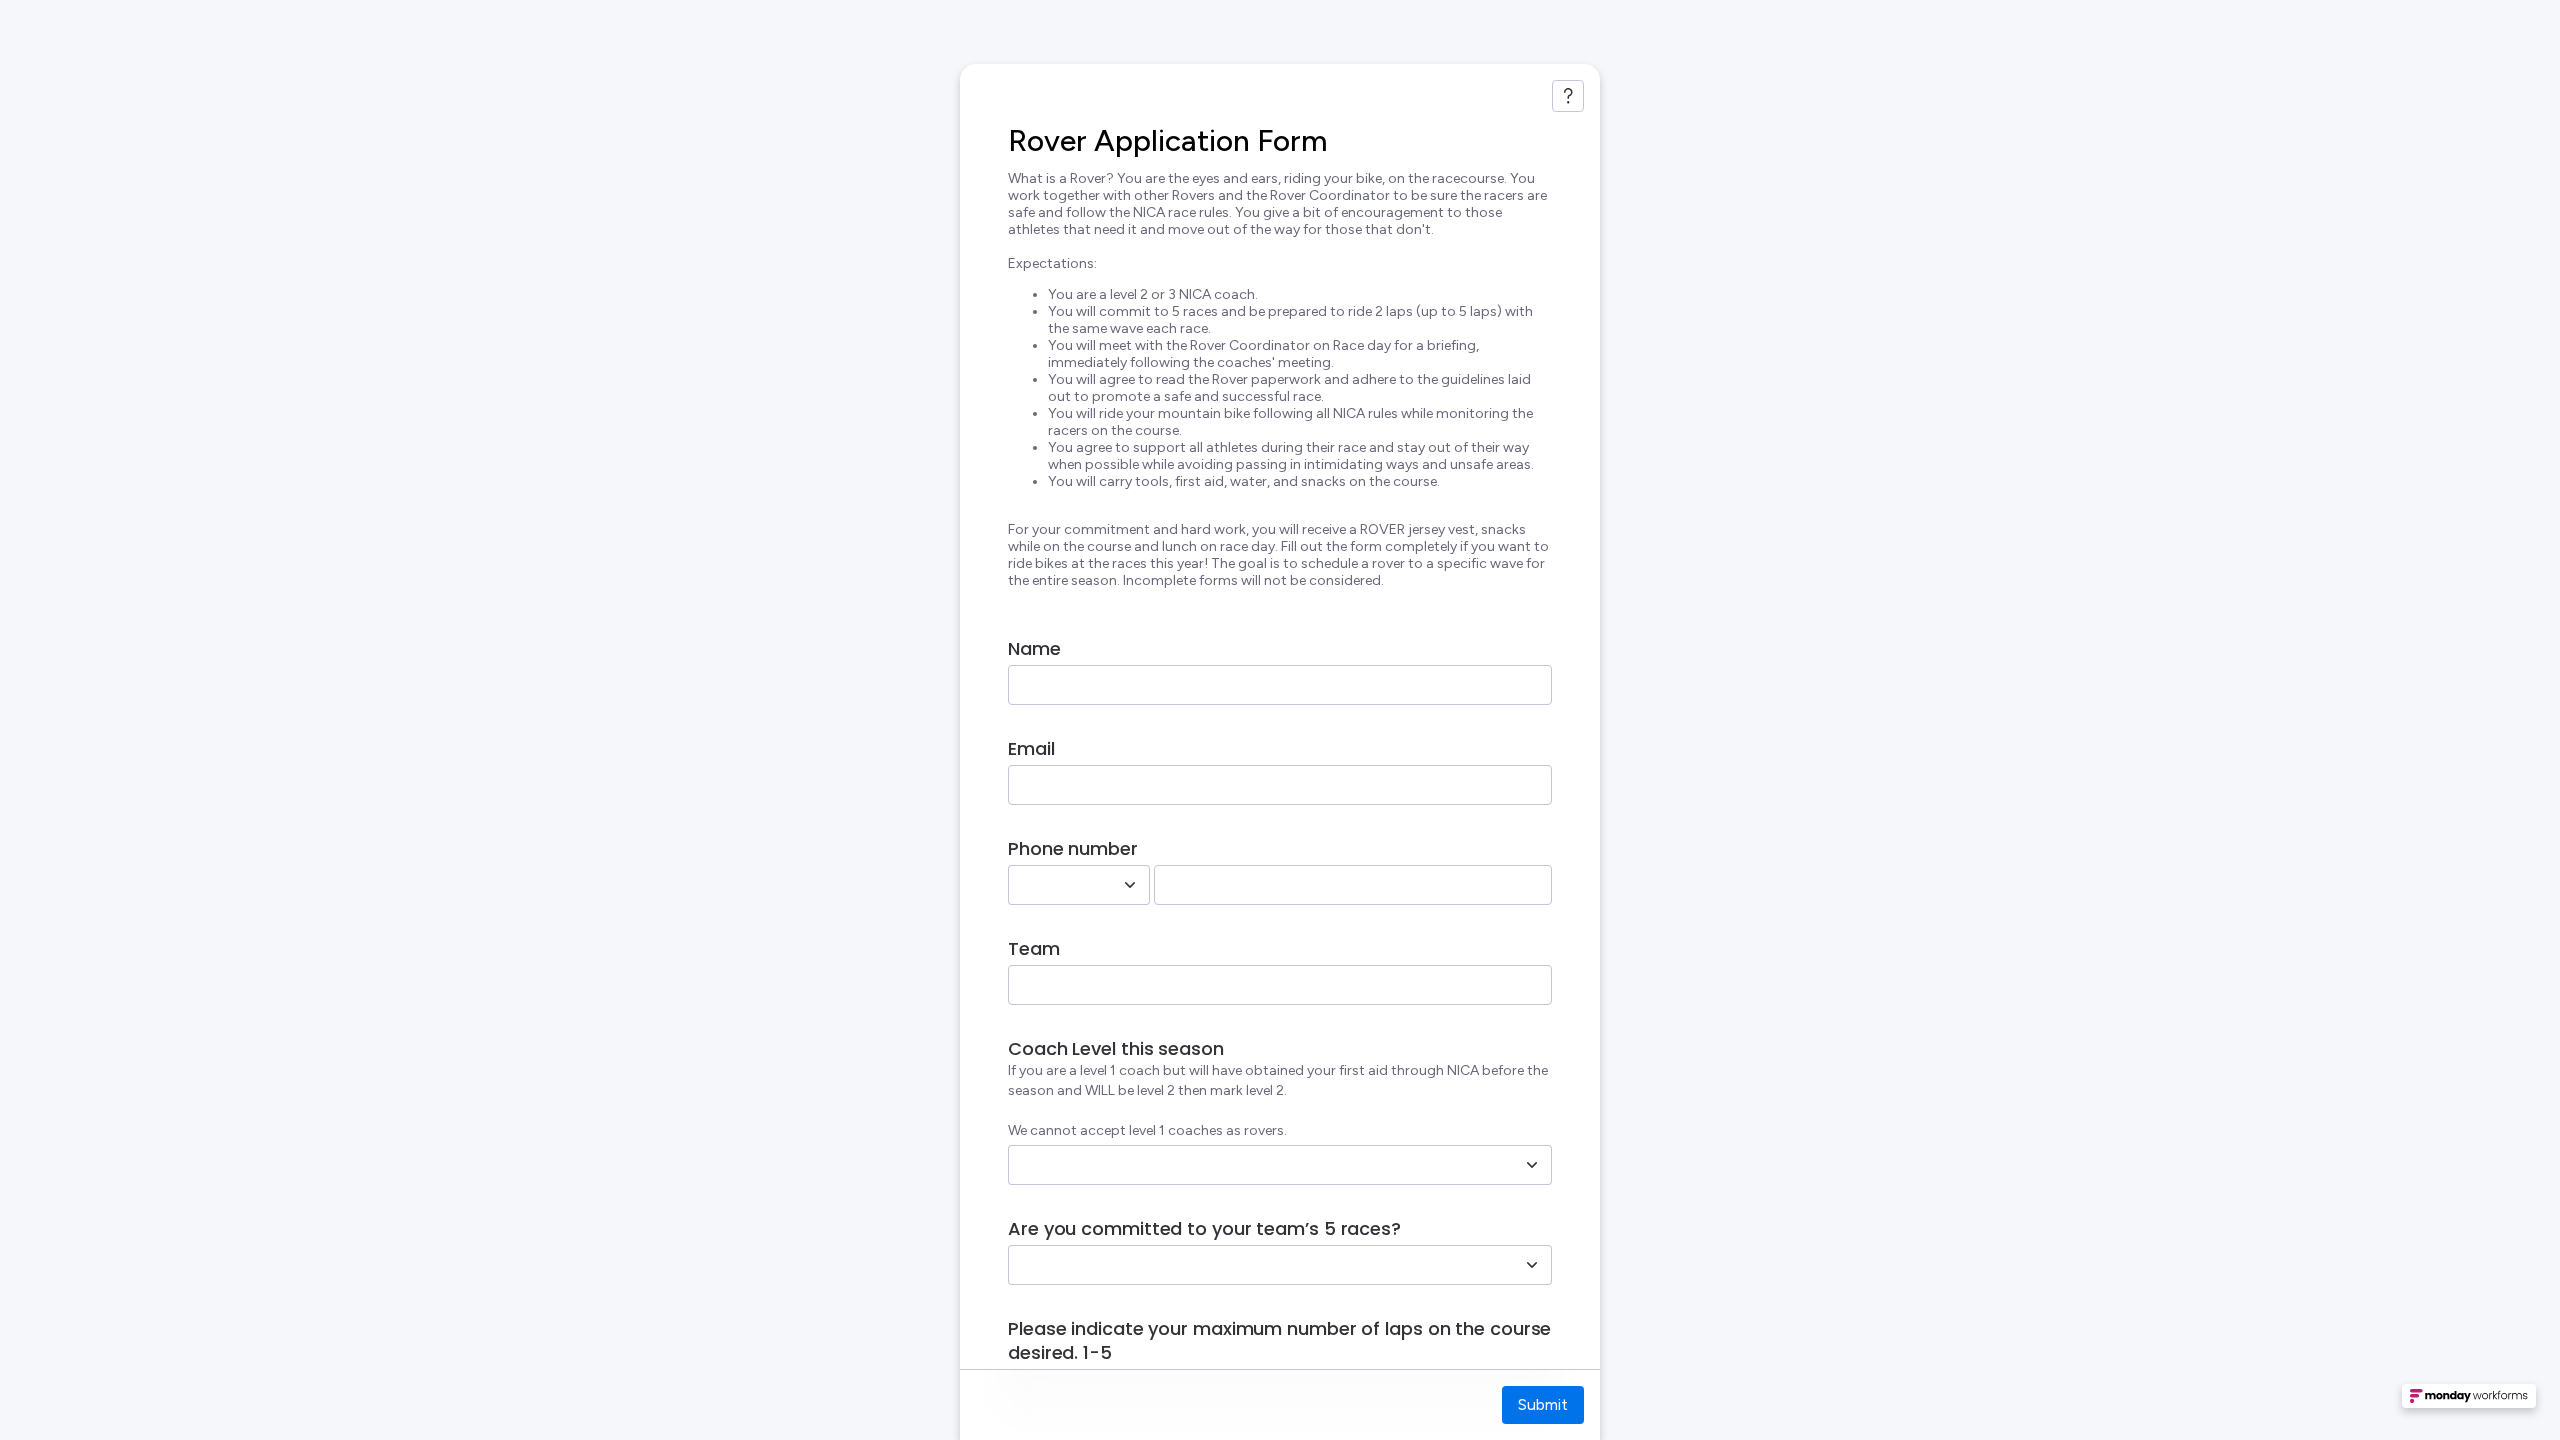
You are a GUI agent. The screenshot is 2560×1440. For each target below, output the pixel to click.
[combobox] (1057, 885)
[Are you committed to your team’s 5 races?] (1532, 1265)
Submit (1543, 1404)
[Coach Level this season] (1532, 1165)
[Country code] (1130, 885)
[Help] (1568, 96)
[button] (2469, 1402)
